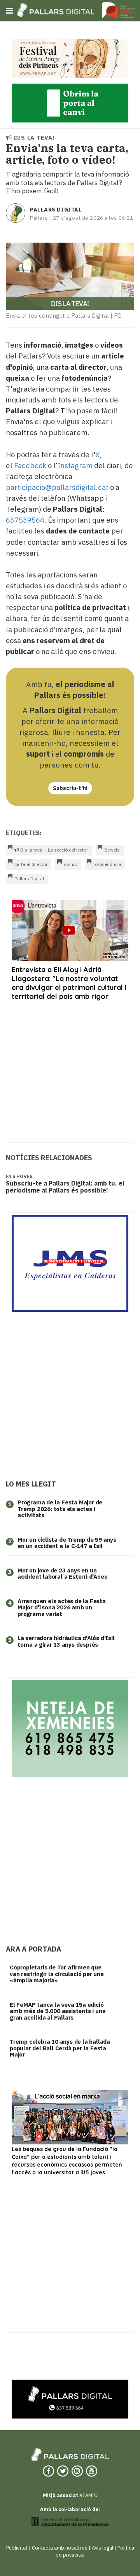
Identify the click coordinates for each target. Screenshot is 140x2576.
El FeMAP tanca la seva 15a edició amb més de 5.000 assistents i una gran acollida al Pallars (58, 2011)
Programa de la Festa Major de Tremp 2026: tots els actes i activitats (60, 1509)
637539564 (25, 520)
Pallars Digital (56, 210)
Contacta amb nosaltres (60, 2548)
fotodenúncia (107, 864)
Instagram (75, 465)
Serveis (112, 850)
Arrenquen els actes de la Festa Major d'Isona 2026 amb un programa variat (62, 1607)
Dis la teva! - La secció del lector (53, 850)
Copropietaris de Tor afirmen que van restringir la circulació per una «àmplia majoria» (57, 1974)
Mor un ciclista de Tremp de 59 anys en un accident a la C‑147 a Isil (67, 1543)
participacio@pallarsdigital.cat (57, 487)
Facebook (30, 465)
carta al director (31, 864)
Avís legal (102, 2548)
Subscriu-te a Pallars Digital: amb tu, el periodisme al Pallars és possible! (65, 1187)
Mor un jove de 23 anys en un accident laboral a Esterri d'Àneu (62, 1574)
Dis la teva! (33, 137)
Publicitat (17, 2548)
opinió (70, 864)
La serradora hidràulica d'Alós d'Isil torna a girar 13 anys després (66, 1641)
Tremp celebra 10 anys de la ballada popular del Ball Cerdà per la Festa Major (60, 2048)
